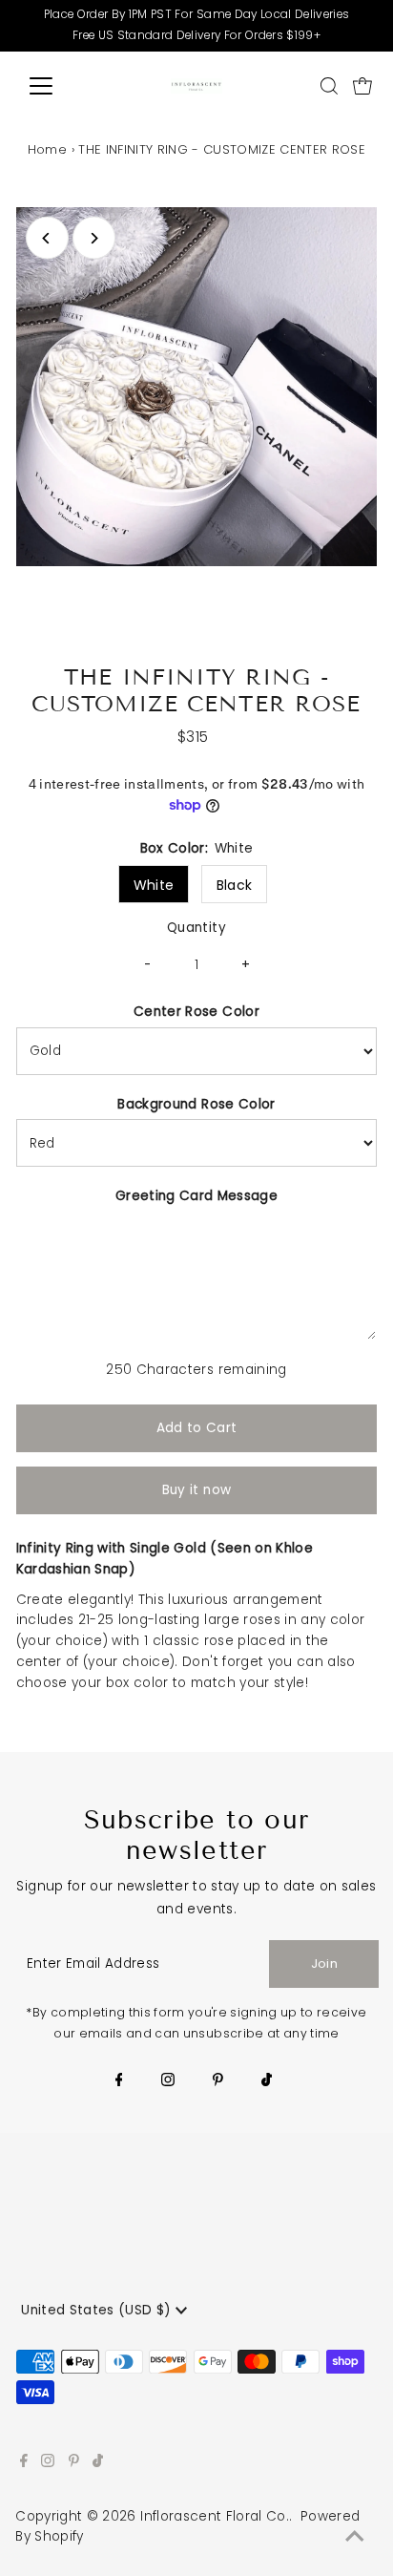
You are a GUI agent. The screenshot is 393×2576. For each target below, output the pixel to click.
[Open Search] (329, 86)
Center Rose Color (196, 1012)
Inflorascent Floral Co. (215, 2516)
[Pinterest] (218, 2081)
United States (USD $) (98, 2310)
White (154, 885)
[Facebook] (119, 2081)
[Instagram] (168, 2081)
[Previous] (47, 238)
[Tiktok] (267, 2081)
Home (47, 149)
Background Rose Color (196, 1104)
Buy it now (196, 1490)
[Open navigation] (59, 86)
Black (235, 885)
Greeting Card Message (196, 1196)
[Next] (94, 238)
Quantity (196, 928)
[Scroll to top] (355, 2538)
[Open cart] (362, 86)
